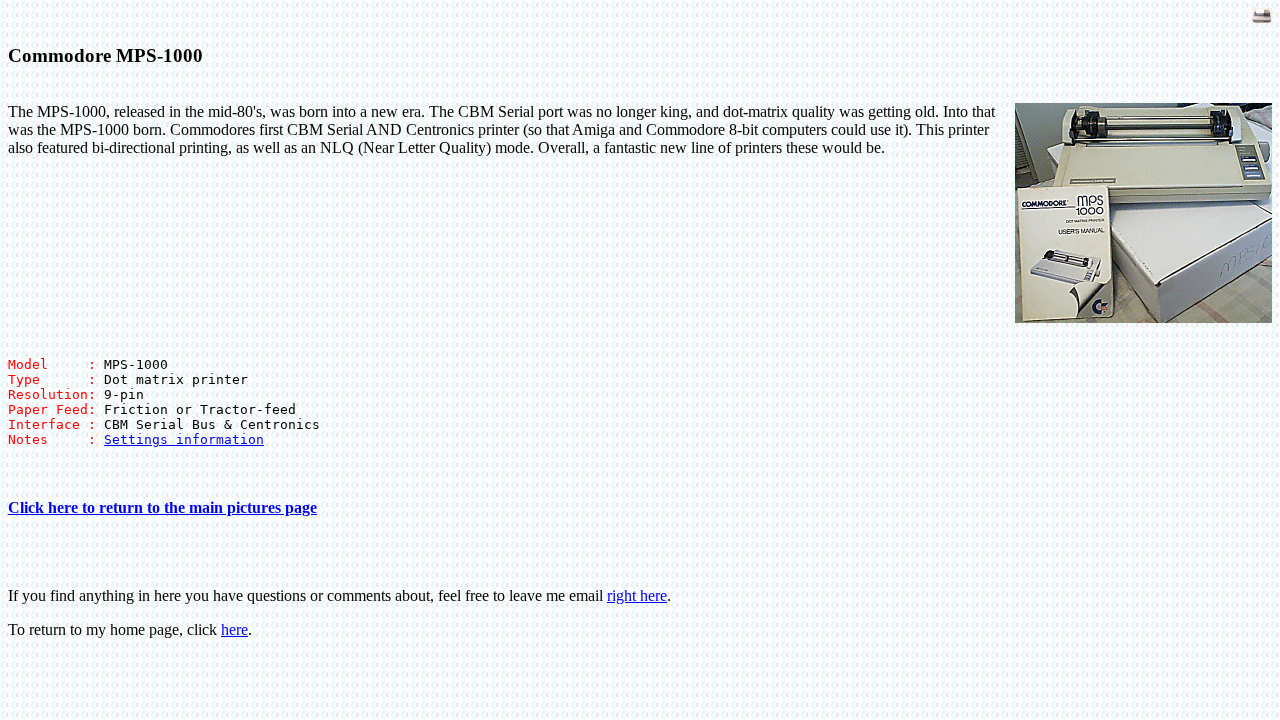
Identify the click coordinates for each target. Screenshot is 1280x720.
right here (637, 595)
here (234, 629)
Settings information (184, 439)
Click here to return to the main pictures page (162, 507)
